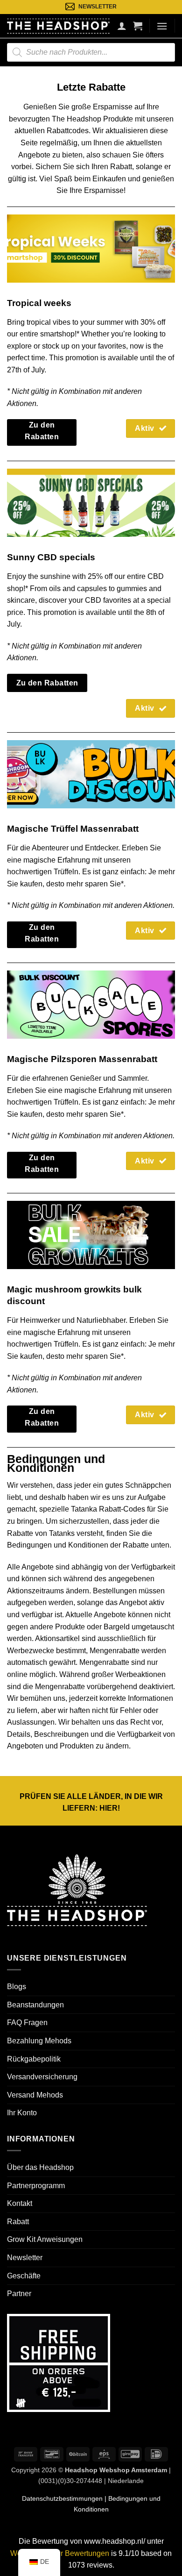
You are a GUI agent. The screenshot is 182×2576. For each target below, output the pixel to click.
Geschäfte (24, 2276)
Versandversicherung (42, 2077)
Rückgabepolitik (34, 2059)
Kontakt (20, 2203)
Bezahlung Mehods (39, 2041)
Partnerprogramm (36, 2186)
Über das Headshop (40, 2167)
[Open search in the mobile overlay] (91, 52)
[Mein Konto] (122, 26)
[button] (138, 26)
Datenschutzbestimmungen (62, 2498)
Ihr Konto (22, 2113)
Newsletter (25, 2258)
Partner (19, 2294)
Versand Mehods (35, 2095)
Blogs (17, 1987)
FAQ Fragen (27, 2023)
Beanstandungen (35, 2005)
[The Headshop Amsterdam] (58, 26)
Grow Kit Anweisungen (45, 2239)
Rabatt (18, 2222)
